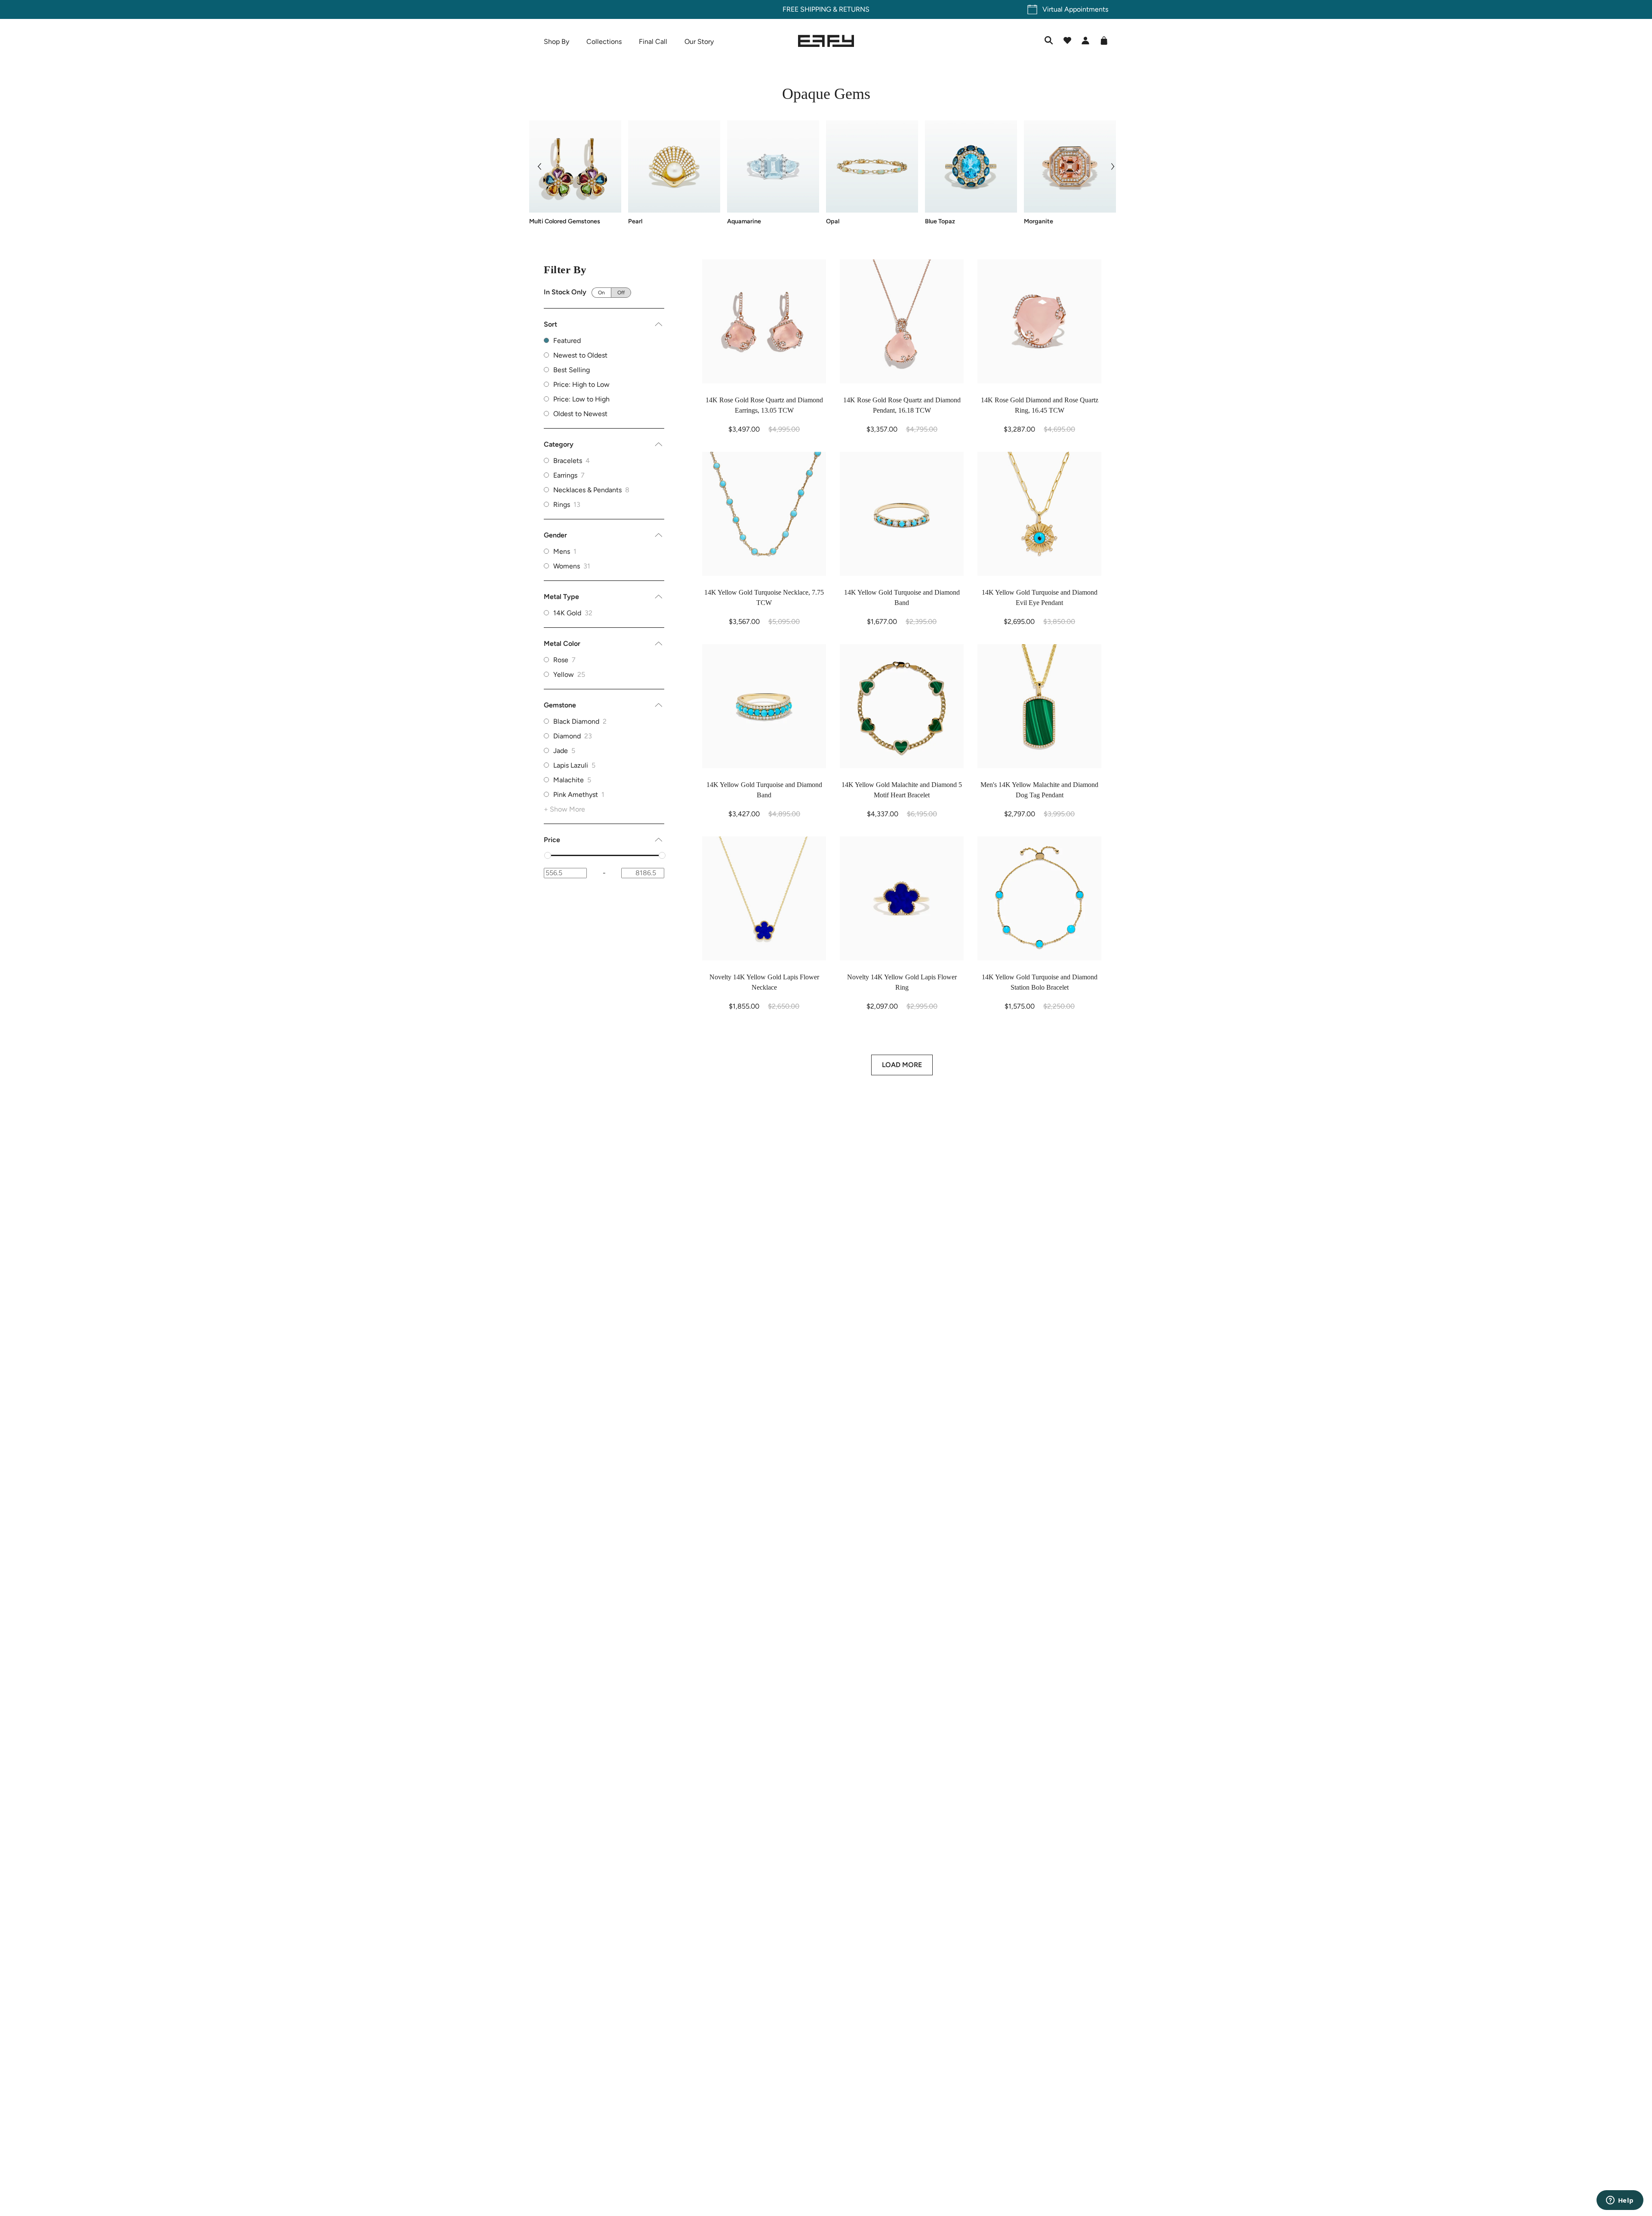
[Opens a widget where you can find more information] (1620, 2201)
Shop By (556, 42)
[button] (539, 167)
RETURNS (854, 9)
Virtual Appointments (1075, 9)
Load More (902, 1065)
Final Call (653, 42)
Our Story (699, 42)
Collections (604, 42)
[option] (604, 461)
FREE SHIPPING (807, 9)
